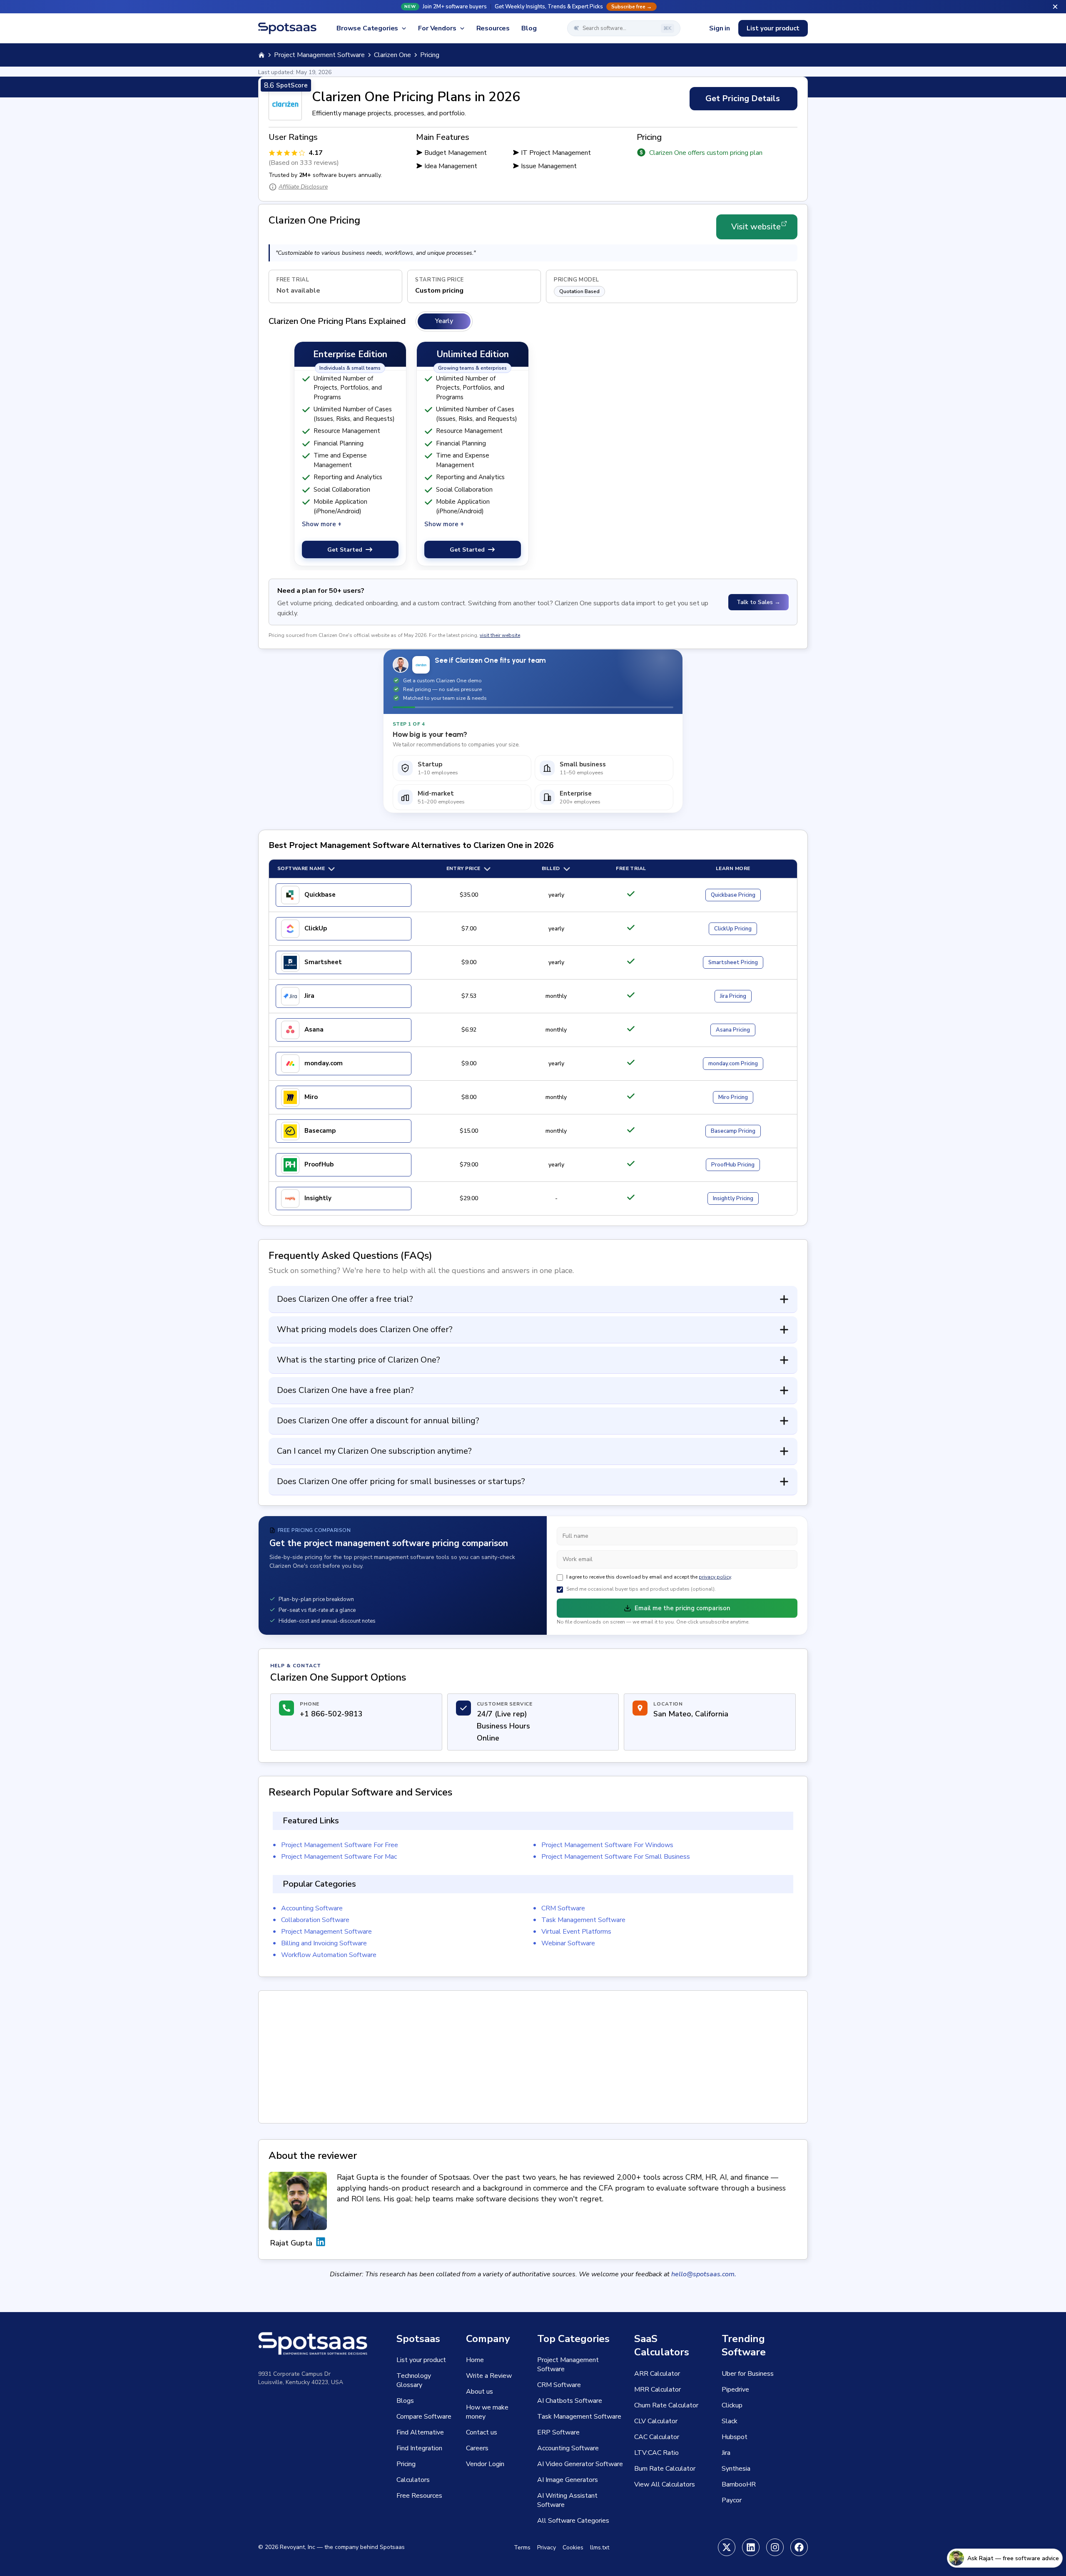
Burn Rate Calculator (665, 2469)
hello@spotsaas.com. (704, 2274)
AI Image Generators (568, 2480)
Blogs (405, 2401)
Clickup (732, 2405)
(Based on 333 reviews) (304, 163)
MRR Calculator (658, 2390)
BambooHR (739, 2484)
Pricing (733, 895)
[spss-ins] (775, 2547)
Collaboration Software (315, 1920)
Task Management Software (583, 1920)
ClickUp (316, 928)
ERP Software (558, 2432)
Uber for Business (748, 2374)
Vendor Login (485, 2464)
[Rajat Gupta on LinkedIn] (321, 2243)
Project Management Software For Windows (607, 1845)
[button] (533, 7)
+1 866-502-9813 (331, 1714)
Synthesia (736, 2469)
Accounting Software (312, 1908)
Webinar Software (568, 1943)
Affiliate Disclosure (303, 187)
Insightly (318, 1198)
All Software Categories (573, 2521)
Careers (477, 2448)
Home (475, 2360)
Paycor (732, 2500)
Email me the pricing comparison (682, 1608)
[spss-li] (751, 2547)
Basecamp (320, 1131)
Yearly (444, 321)
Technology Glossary (414, 2380)
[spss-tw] (727, 2547)
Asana (314, 1029)
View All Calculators (665, 2484)
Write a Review (489, 2376)
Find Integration (419, 2448)
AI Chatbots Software (570, 2401)
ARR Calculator (657, 2374)
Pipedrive (735, 2390)
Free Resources (419, 2496)
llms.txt (600, 2547)
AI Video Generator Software (580, 2464)
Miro (311, 1097)
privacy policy (715, 1577)
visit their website (500, 635)
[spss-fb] (799, 2547)
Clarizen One (392, 55)
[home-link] (262, 55)
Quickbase (320, 895)
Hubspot (735, 2437)
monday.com (324, 1063)
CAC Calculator (657, 2437)
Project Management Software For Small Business (616, 1857)
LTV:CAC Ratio (656, 2453)
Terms (522, 2547)
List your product (773, 28)
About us (479, 2392)
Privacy (547, 2547)
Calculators (413, 2480)
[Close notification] (1055, 7)
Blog (529, 28)
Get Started (345, 550)
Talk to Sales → (758, 602)
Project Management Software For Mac (339, 1857)
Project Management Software (319, 55)
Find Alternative (420, 2432)
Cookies (573, 2547)
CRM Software (563, 1908)
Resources (493, 28)
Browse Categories (367, 28)
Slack (730, 2421)
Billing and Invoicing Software (324, 1943)
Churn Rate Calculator (666, 2405)
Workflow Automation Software (329, 1955)
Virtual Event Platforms (576, 1932)
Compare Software (424, 2417)
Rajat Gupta (291, 2243)
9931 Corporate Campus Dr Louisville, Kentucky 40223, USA (301, 2378)
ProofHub (319, 1164)
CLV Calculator (656, 2421)
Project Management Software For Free (340, 1845)
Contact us (482, 2432)
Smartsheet (323, 962)
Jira (309, 996)
